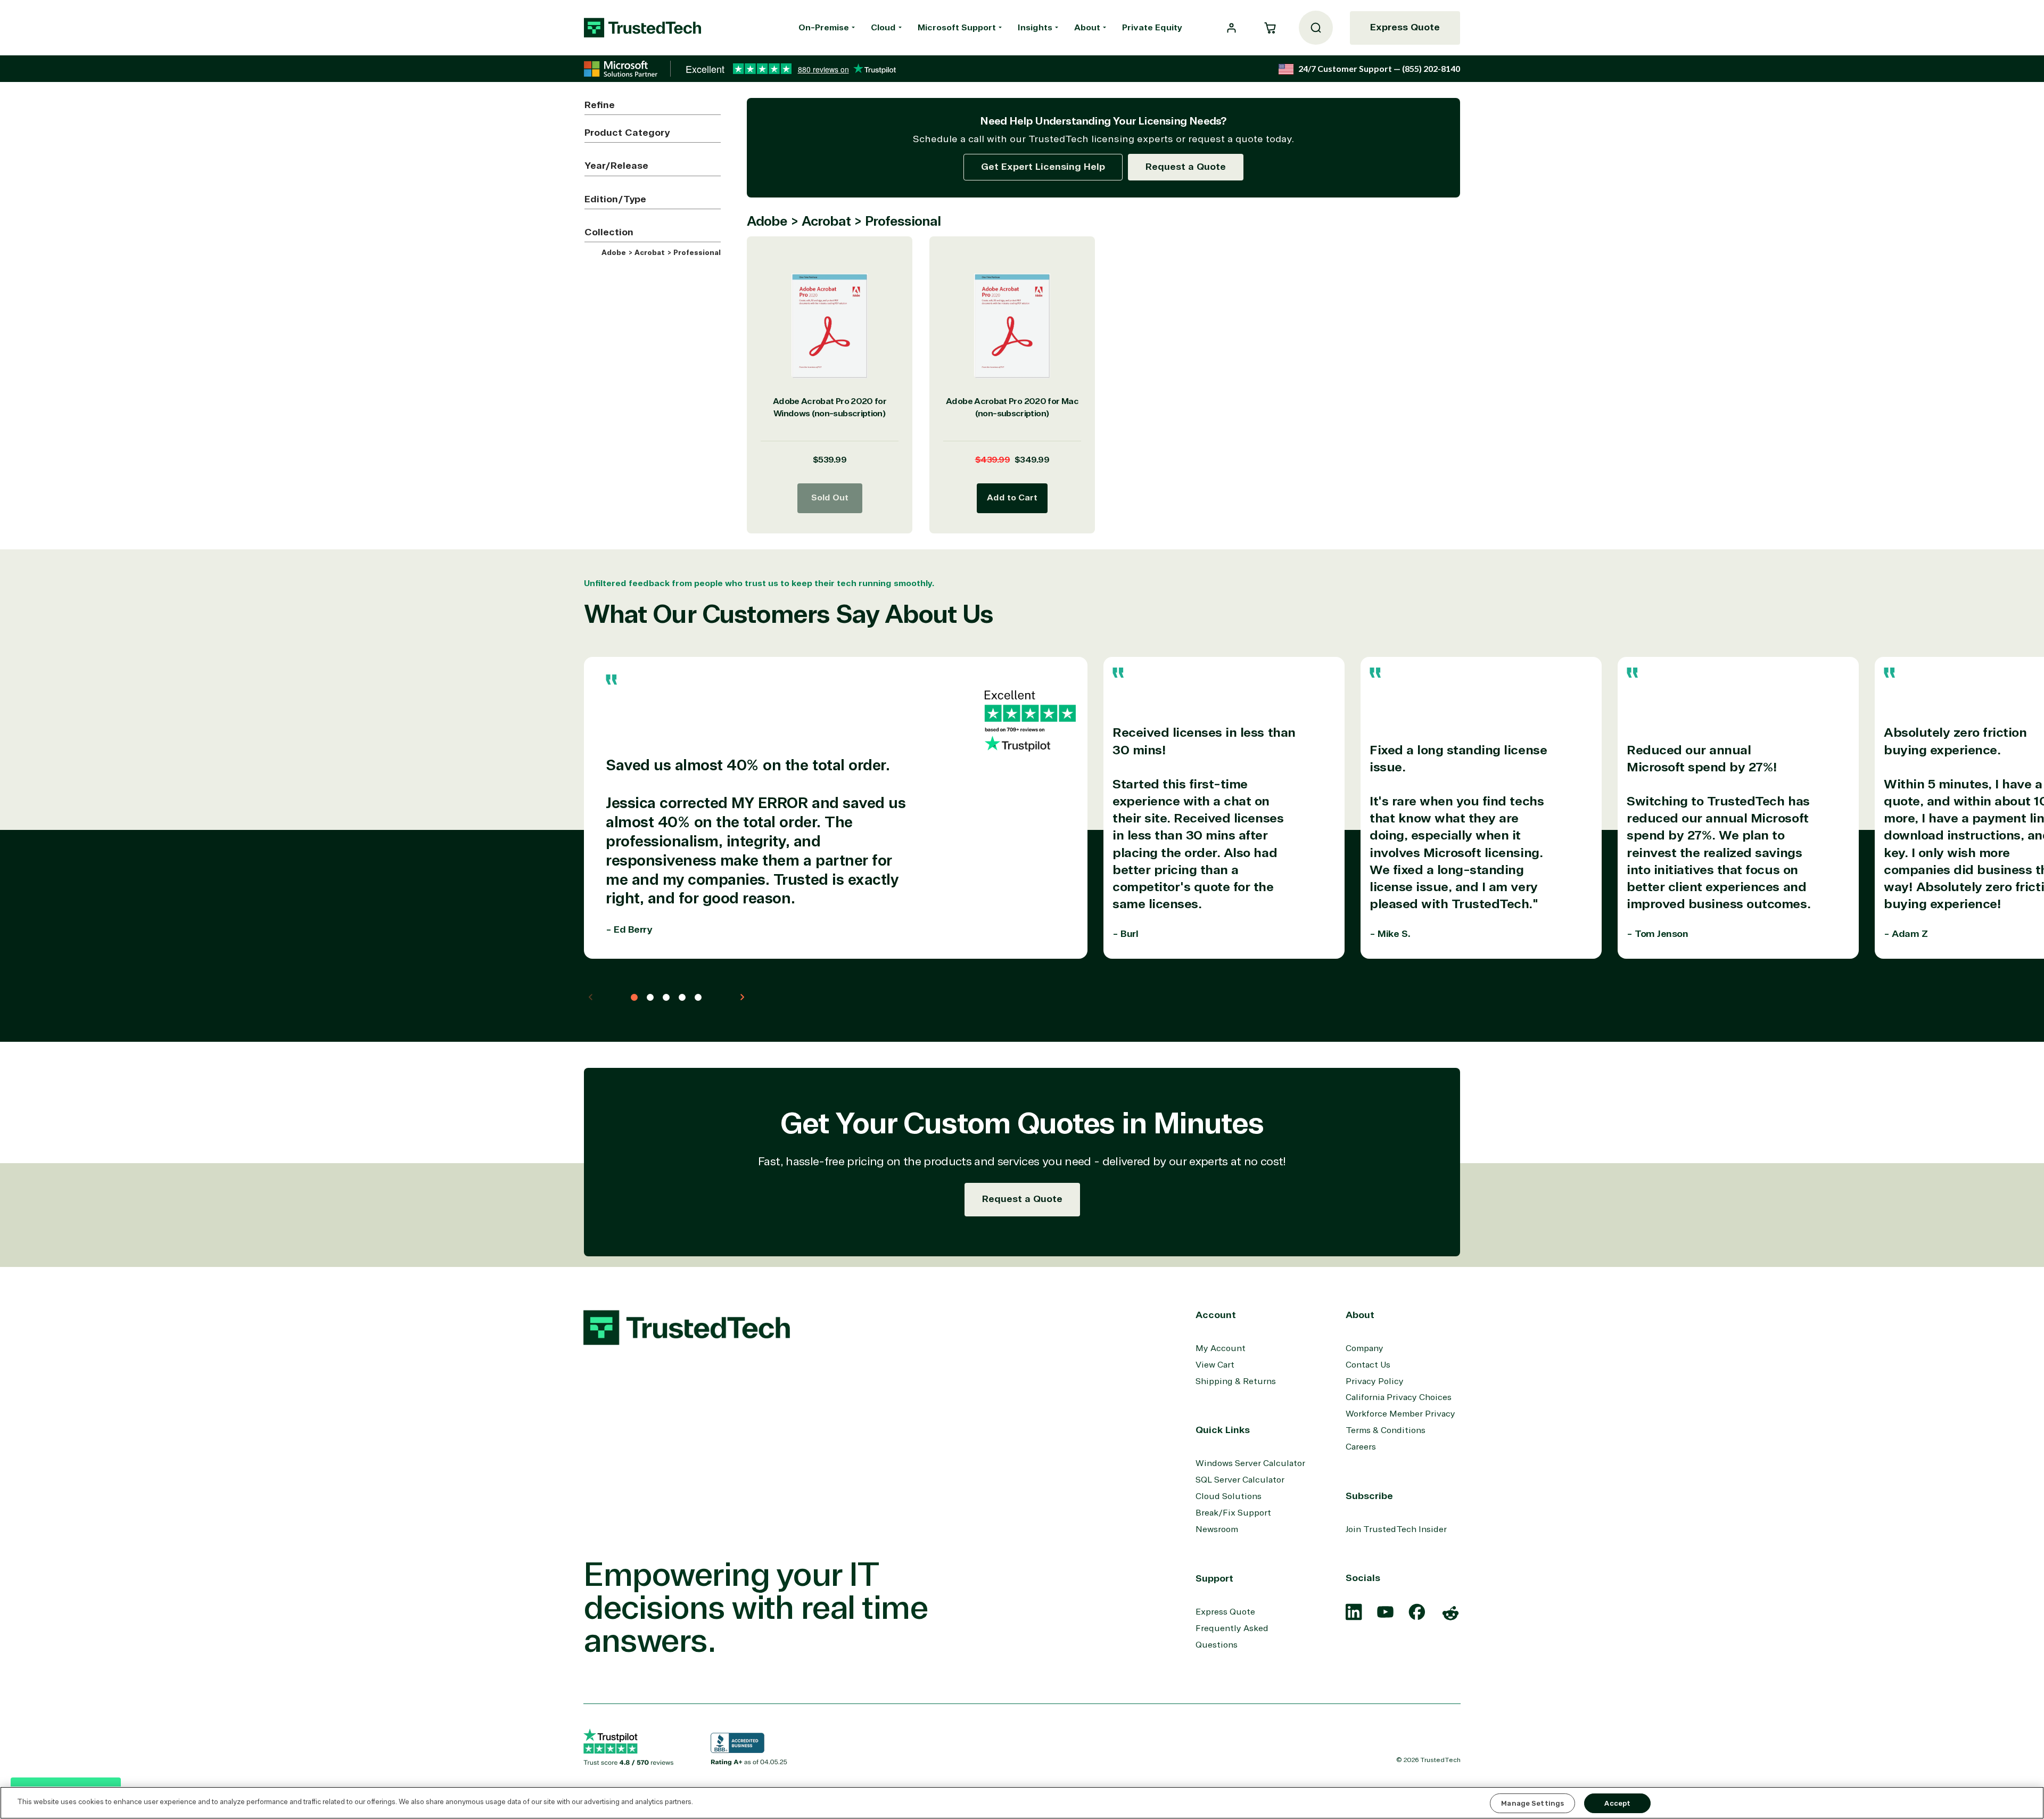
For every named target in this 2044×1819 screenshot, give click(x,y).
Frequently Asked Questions (1232, 1637)
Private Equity (1152, 28)
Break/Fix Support (1233, 1513)
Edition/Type (615, 199)
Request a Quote (1186, 167)
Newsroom (1217, 1529)
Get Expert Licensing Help (1043, 167)
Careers (1361, 1447)
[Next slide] (742, 997)
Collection (609, 232)
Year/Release (616, 166)
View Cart (1215, 1365)
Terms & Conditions (1386, 1430)
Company (1365, 1348)
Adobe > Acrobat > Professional (660, 253)
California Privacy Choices (1399, 1397)
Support (1214, 1578)
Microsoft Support (957, 28)
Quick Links (1223, 1430)
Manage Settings (1532, 1803)
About (1087, 28)
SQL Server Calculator (1240, 1480)
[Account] (1231, 28)
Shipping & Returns (1236, 1381)
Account (1216, 1315)
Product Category (627, 133)
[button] (1270, 28)
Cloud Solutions (1229, 1496)
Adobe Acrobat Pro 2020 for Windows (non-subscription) (830, 408)
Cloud (883, 28)
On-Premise (824, 28)
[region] (1022, 1803)
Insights (1035, 28)
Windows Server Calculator (1250, 1463)
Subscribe (1369, 1496)
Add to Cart (1012, 498)
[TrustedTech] (642, 28)
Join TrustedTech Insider (1396, 1529)
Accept (1617, 1803)
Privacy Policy (1375, 1381)
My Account (1221, 1348)
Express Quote (1405, 27)
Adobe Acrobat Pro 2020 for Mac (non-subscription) (1012, 408)
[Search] (1316, 28)
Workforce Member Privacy (1400, 1414)
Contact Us (1368, 1365)
